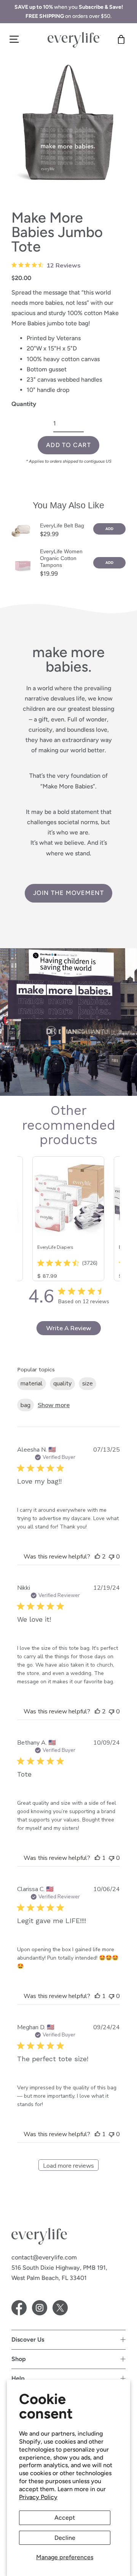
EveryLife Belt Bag (62, 525)
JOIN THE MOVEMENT (68, 893)
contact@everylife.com (44, 2257)
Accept (65, 2518)
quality (62, 1384)
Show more (54, 1405)
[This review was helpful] (97, 1557)
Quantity (24, 404)
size (88, 1384)
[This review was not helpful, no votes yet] (112, 1557)
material (32, 1384)
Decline (65, 2538)
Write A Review (69, 1328)
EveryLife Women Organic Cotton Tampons (61, 558)
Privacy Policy (38, 2497)
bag (25, 1405)
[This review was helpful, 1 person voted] (97, 1858)
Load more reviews (68, 2166)
